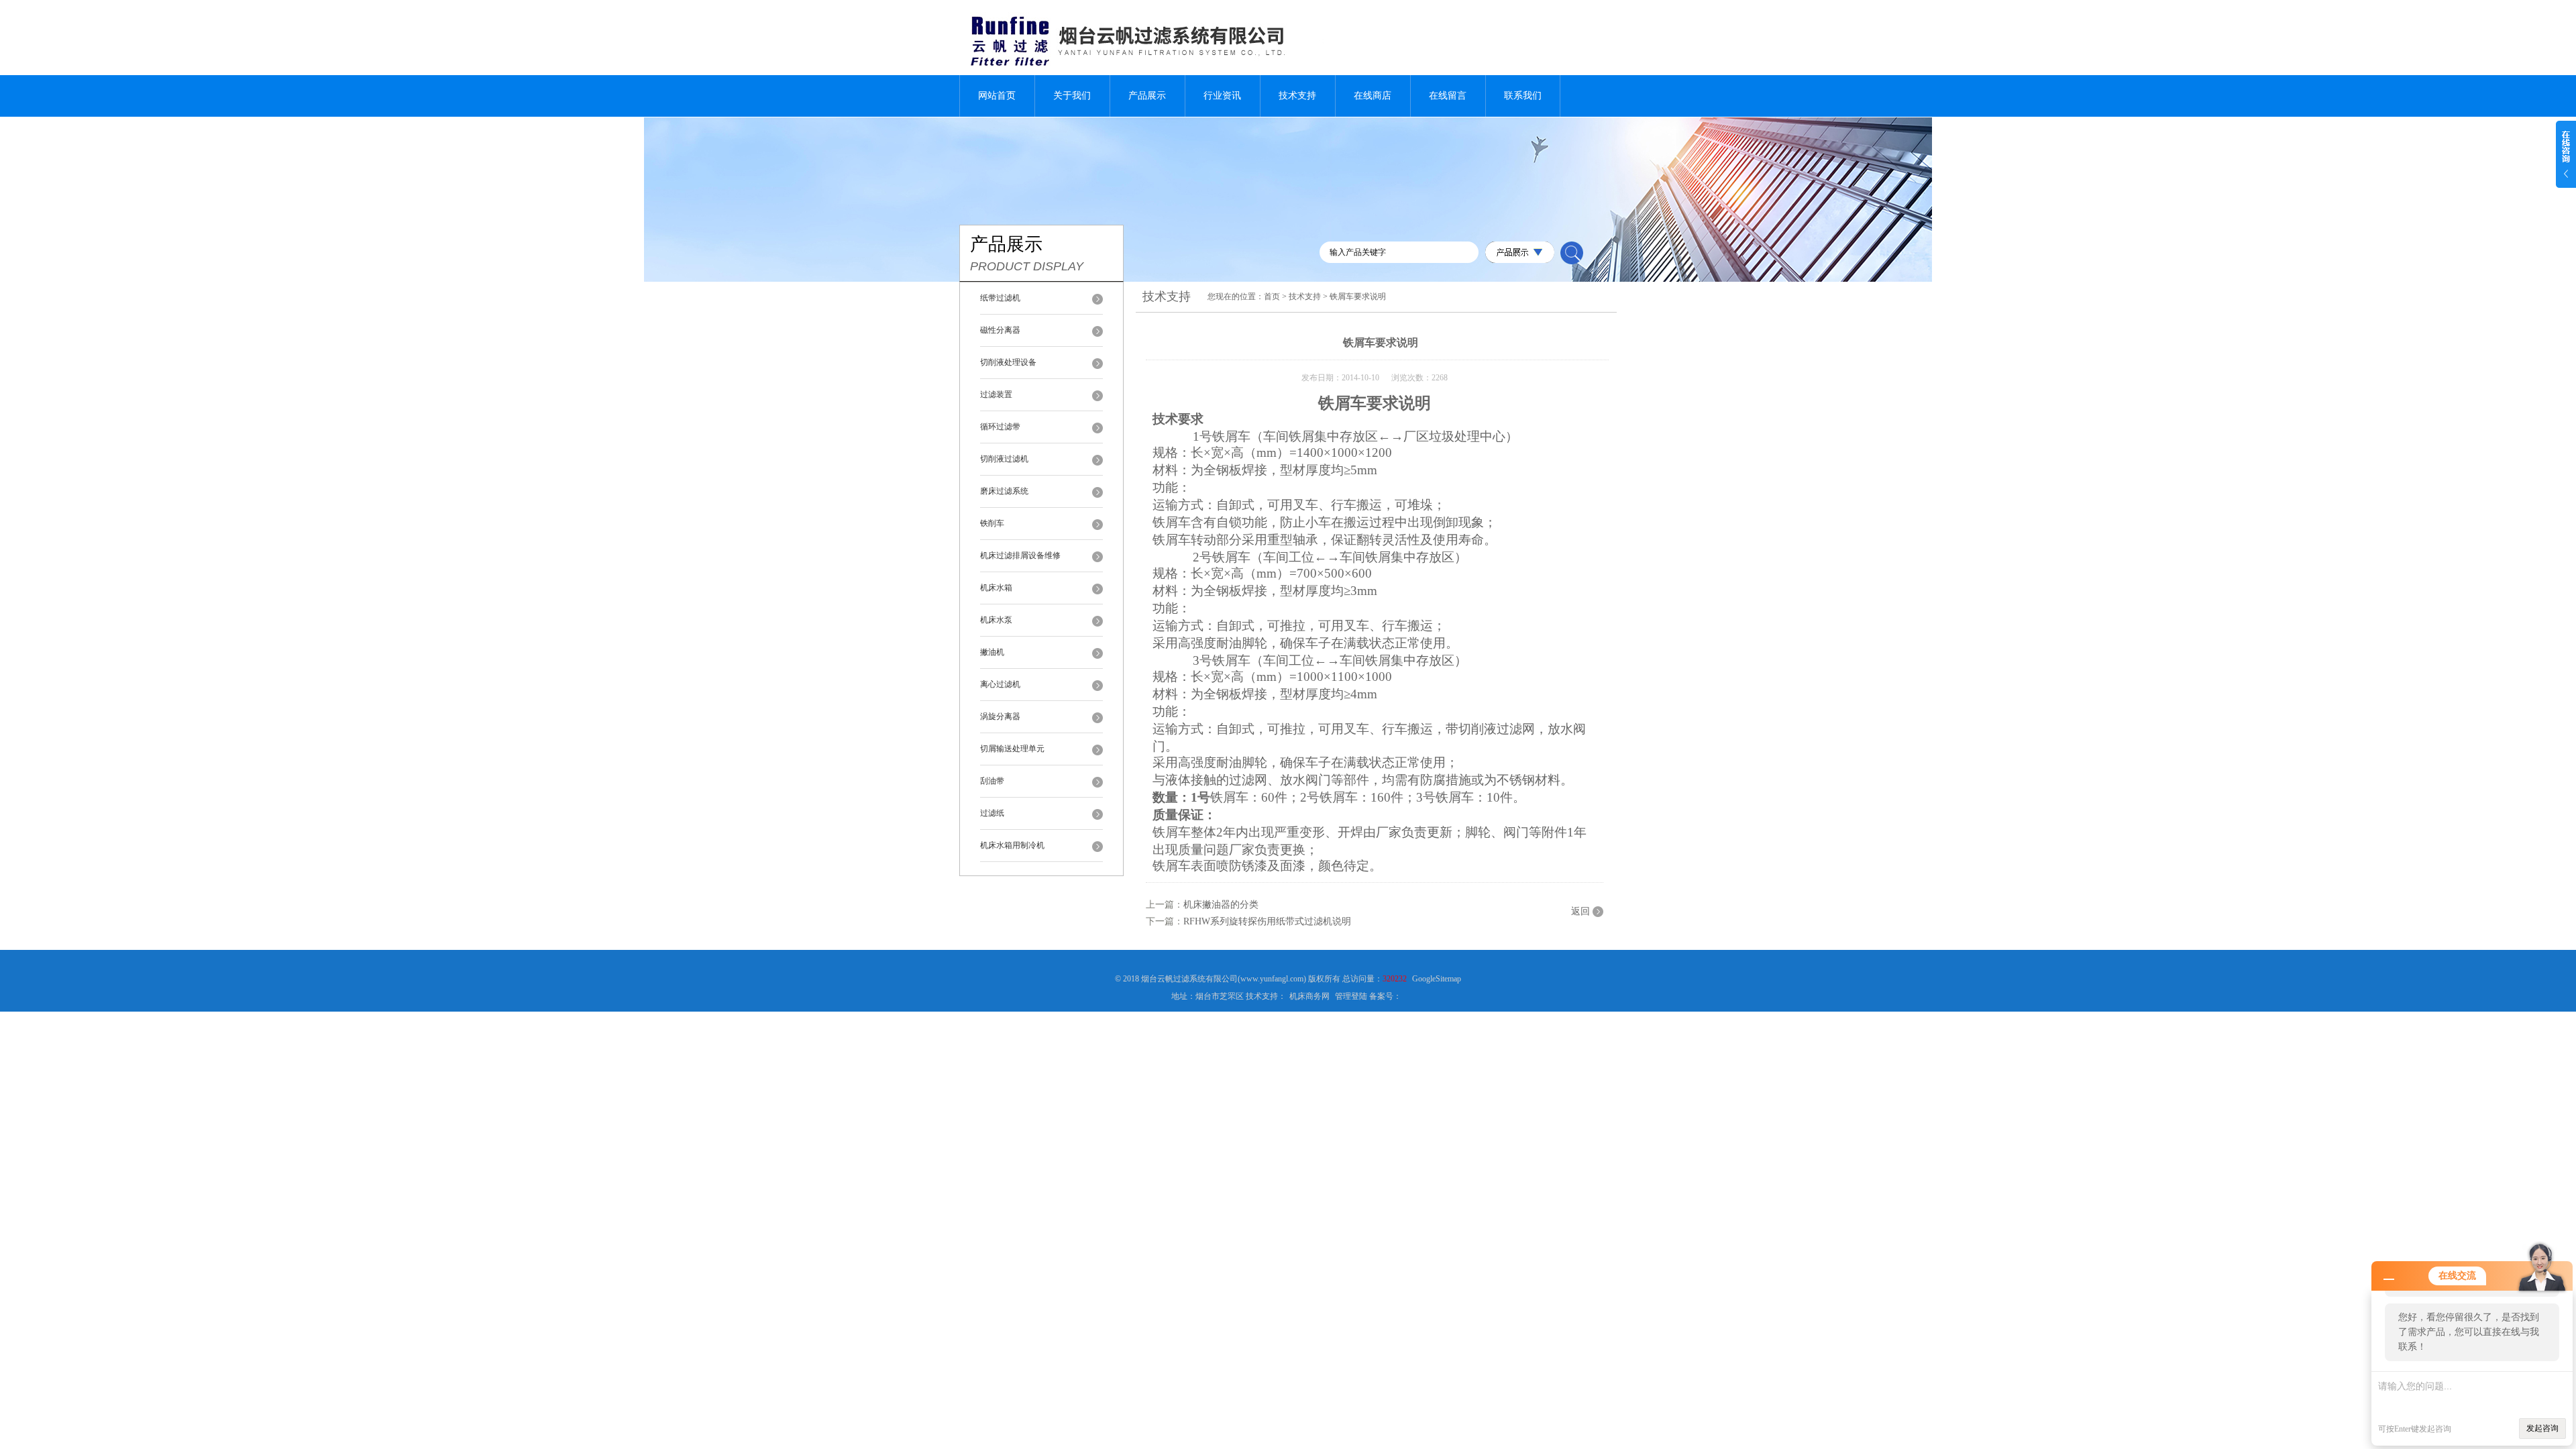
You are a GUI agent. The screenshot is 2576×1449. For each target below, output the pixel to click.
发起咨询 (2542, 1428)
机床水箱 (996, 588)
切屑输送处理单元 (1012, 749)
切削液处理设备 (1008, 362)
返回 (1580, 911)
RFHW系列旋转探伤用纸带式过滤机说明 (1267, 921)
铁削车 (992, 523)
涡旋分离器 (1000, 716)
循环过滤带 (1000, 427)
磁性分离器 (1000, 330)
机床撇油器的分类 (1221, 905)
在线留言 (1448, 96)
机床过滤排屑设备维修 (1020, 555)
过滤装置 (996, 394)
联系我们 (1523, 96)
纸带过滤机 (1000, 298)
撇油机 (992, 652)
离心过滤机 (1000, 684)
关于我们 (1072, 96)
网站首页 (997, 96)
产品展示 (1147, 96)
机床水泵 (996, 620)
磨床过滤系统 (1004, 491)
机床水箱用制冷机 (1012, 845)
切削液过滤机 (1004, 459)
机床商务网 (1309, 996)
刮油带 (992, 781)
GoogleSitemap (1437, 979)
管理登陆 (1351, 996)
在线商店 (1373, 96)
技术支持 (1297, 96)
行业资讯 (1222, 96)
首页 (1272, 297)
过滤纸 (992, 813)
